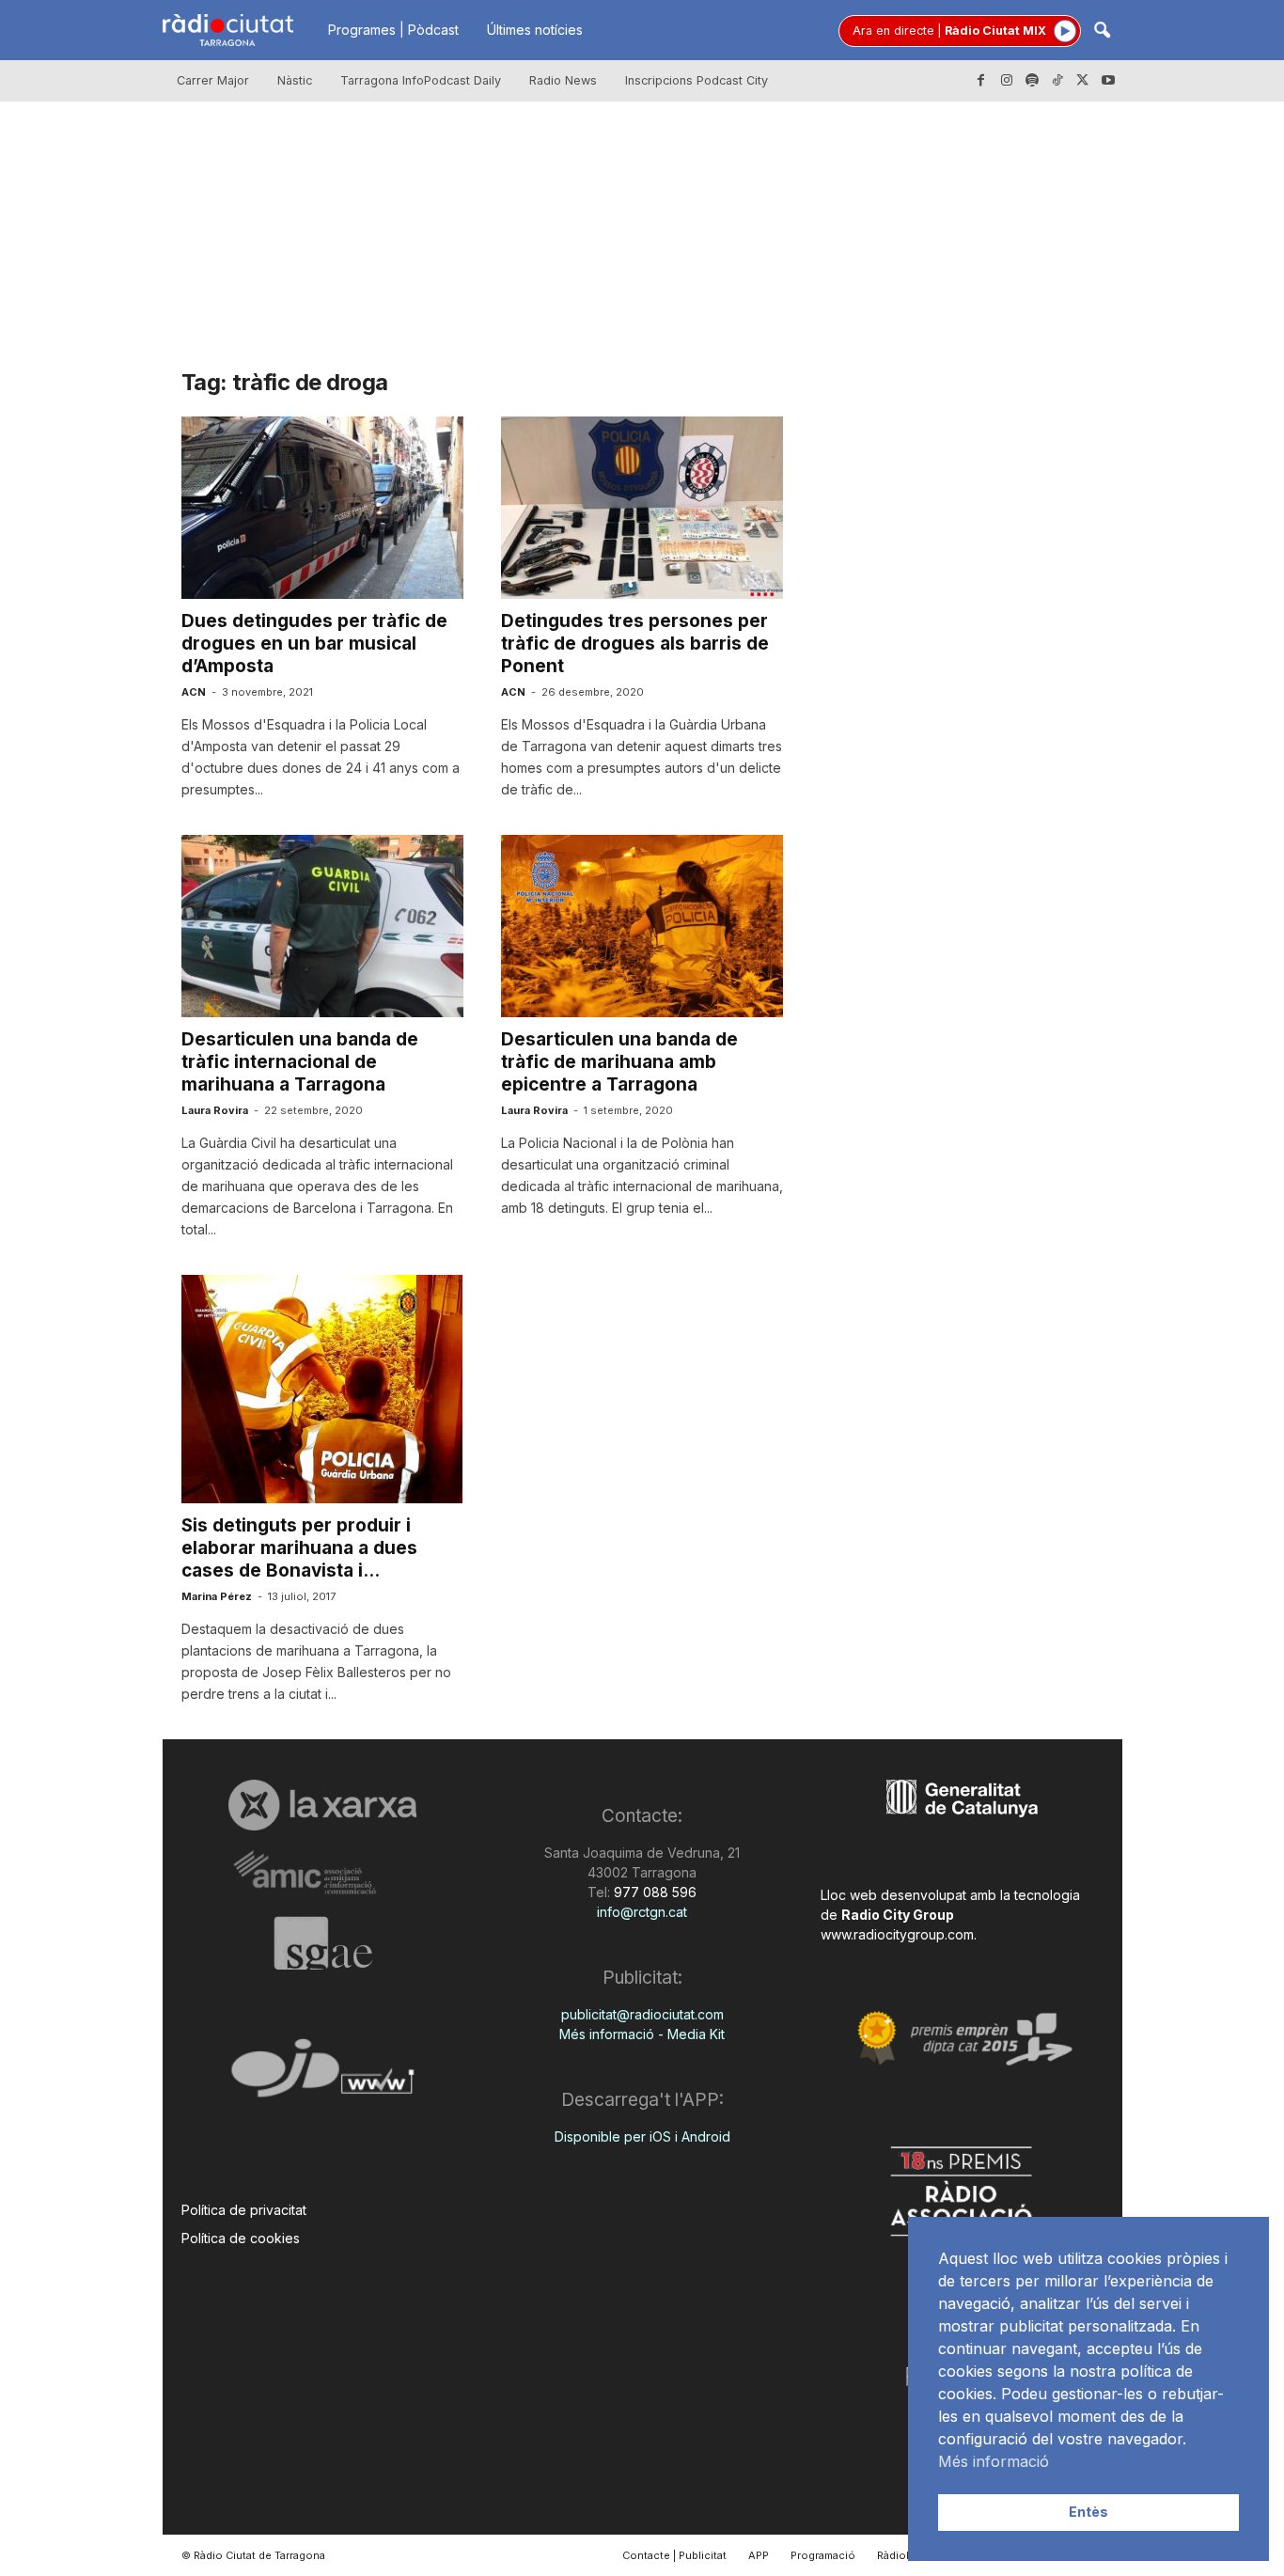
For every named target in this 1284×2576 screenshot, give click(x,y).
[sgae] (323, 1943)
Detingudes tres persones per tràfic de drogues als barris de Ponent (635, 644)
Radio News (563, 80)
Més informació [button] (994, 2461)
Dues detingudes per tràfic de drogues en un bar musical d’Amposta (314, 644)
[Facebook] (981, 81)
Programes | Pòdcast (393, 30)
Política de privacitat (244, 2210)
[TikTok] (1057, 81)
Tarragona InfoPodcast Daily (421, 80)
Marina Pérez (217, 1596)
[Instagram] (1007, 81)
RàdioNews (906, 2555)
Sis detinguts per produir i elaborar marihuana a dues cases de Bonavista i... (299, 1548)
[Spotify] (1032, 81)
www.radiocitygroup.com (897, 1934)
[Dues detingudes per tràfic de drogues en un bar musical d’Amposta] (322, 508)
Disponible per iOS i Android (642, 2136)
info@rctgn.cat (642, 1912)
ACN (194, 692)
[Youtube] (1108, 81)
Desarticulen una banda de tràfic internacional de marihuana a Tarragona (300, 1062)
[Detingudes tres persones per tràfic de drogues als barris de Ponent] (642, 508)
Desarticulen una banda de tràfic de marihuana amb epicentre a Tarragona (619, 1062)
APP (759, 2555)
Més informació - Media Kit (642, 2034)
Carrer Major (213, 80)
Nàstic (295, 80)
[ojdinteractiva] (323, 2075)
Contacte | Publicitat (674, 2555)
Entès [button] (1088, 2512)
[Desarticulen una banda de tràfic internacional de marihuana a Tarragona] (322, 926)
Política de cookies (241, 2238)
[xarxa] (323, 1805)
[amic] (323, 1873)
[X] (1083, 81)
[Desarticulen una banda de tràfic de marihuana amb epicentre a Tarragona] (642, 926)
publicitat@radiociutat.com (642, 2014)
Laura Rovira (215, 1110)
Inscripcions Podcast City (697, 80)
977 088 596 (653, 1892)
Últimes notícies (535, 30)
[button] (1102, 31)
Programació (823, 2555)
